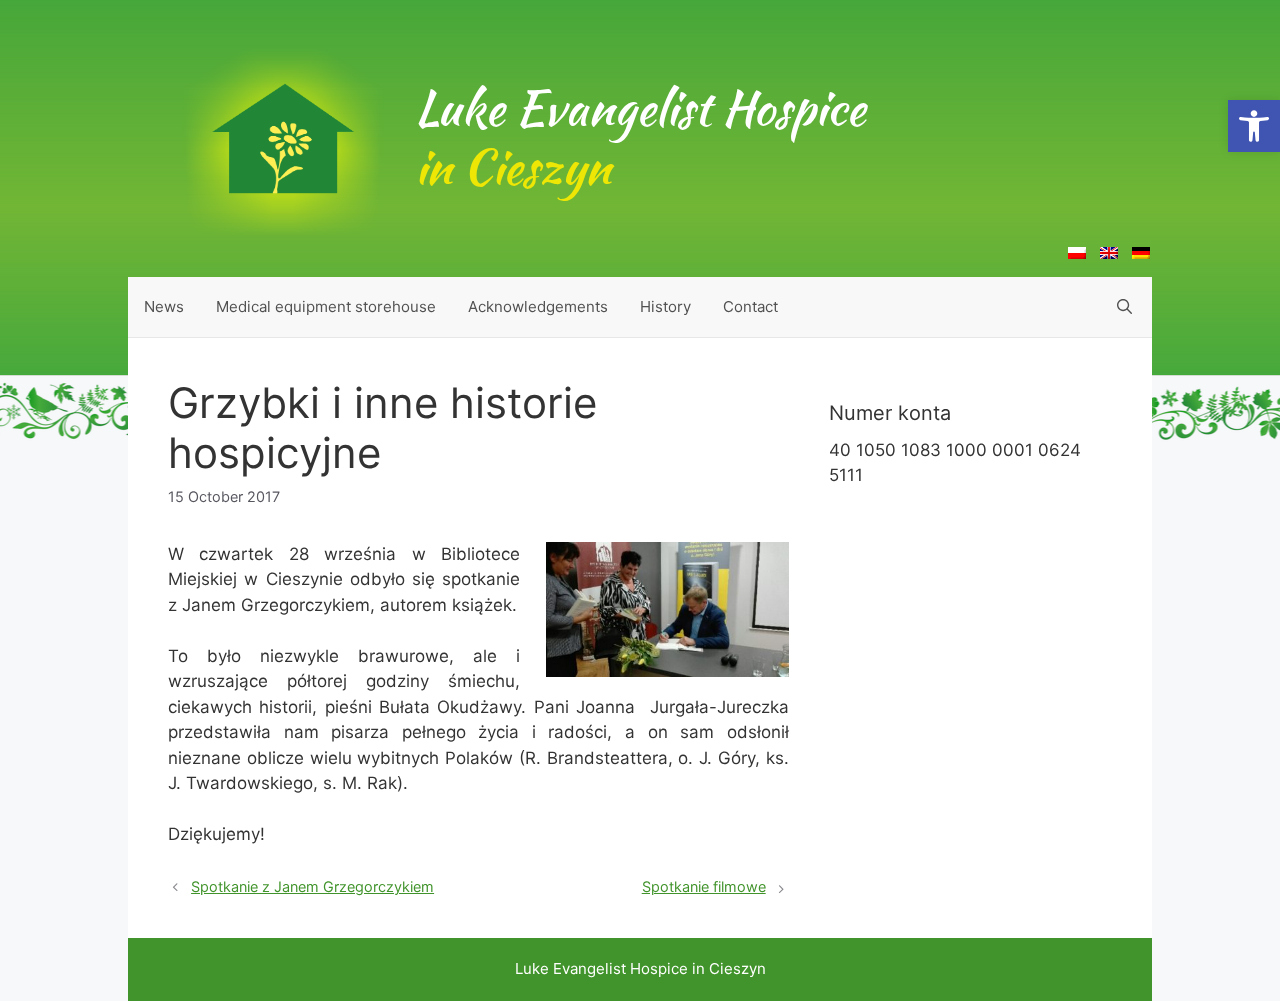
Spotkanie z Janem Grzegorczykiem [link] (312, 886)
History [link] (665, 306)
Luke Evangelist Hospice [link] (640, 138)
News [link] (164, 306)
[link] (1254, 126)
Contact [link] (750, 306)
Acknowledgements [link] (538, 306)
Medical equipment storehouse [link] (326, 306)
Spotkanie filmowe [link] (704, 886)
